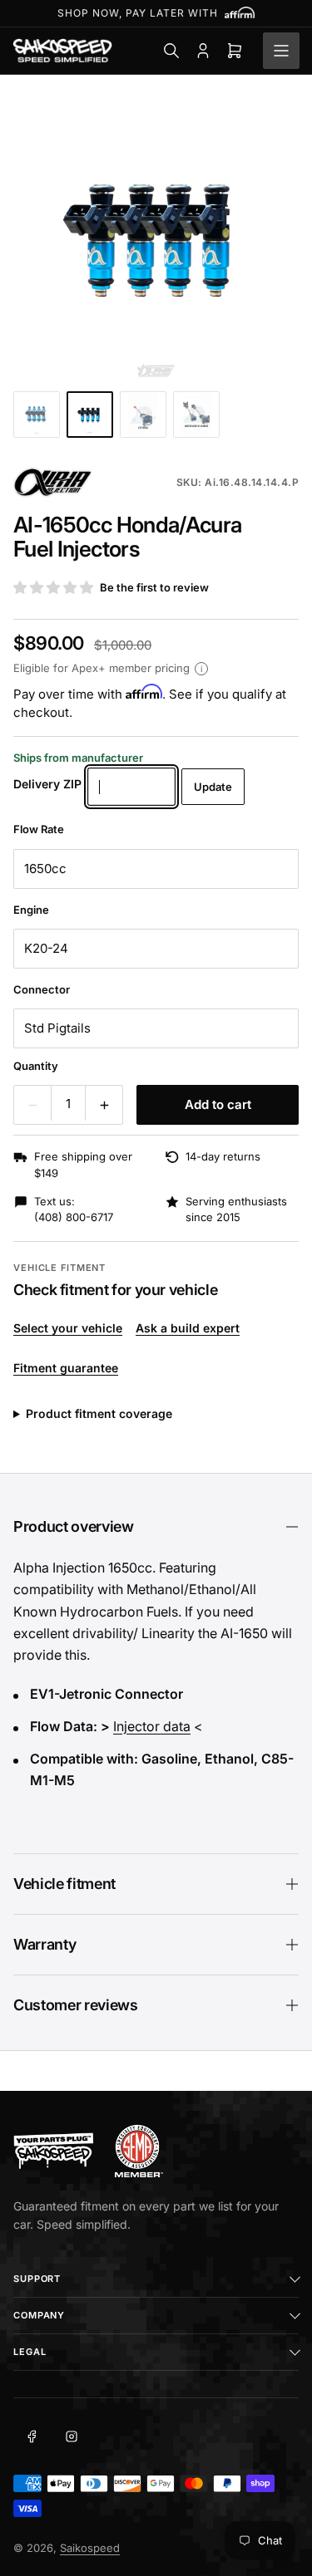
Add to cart (218, 1104)
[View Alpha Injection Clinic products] (52, 483)
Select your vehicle (68, 1328)
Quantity (36, 1066)
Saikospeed (90, 2548)
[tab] (37, 415)
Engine (31, 910)
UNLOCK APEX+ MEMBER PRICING (156, 13)
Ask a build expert (188, 1328)
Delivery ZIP (47, 784)
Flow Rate (39, 829)
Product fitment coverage (99, 1413)
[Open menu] (281, 51)
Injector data (152, 1726)
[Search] (171, 51)
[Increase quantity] (104, 1105)
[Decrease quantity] (32, 1105)
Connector (42, 989)
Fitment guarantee (66, 1368)
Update (213, 787)
